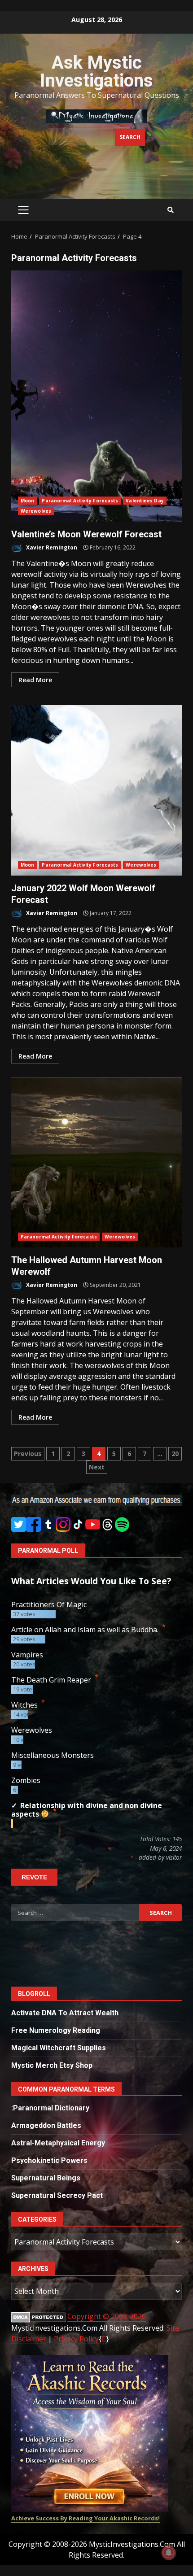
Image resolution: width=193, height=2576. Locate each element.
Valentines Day (145, 501)
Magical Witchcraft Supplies (59, 2048)
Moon (27, 501)
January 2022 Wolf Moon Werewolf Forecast (96, 790)
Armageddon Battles (46, 2125)
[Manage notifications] (169, 2553)
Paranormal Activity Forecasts (80, 501)
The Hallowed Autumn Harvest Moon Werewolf (96, 1162)
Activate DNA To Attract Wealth (65, 2013)
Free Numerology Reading (56, 2030)
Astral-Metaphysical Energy (58, 2143)
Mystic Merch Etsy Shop (52, 2065)
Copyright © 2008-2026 (107, 2316)
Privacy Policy (76, 2339)
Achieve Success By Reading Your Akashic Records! (86, 2518)
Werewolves (36, 511)
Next (97, 1467)
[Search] (171, 210)
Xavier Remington (51, 547)
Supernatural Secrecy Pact (57, 2195)
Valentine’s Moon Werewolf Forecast (96, 396)
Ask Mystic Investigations (96, 72)
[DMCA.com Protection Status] (38, 2317)
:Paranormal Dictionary (50, 2108)
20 (175, 1454)
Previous (28, 1454)
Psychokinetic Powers (49, 2160)
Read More (35, 680)
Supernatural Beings (46, 2178)
